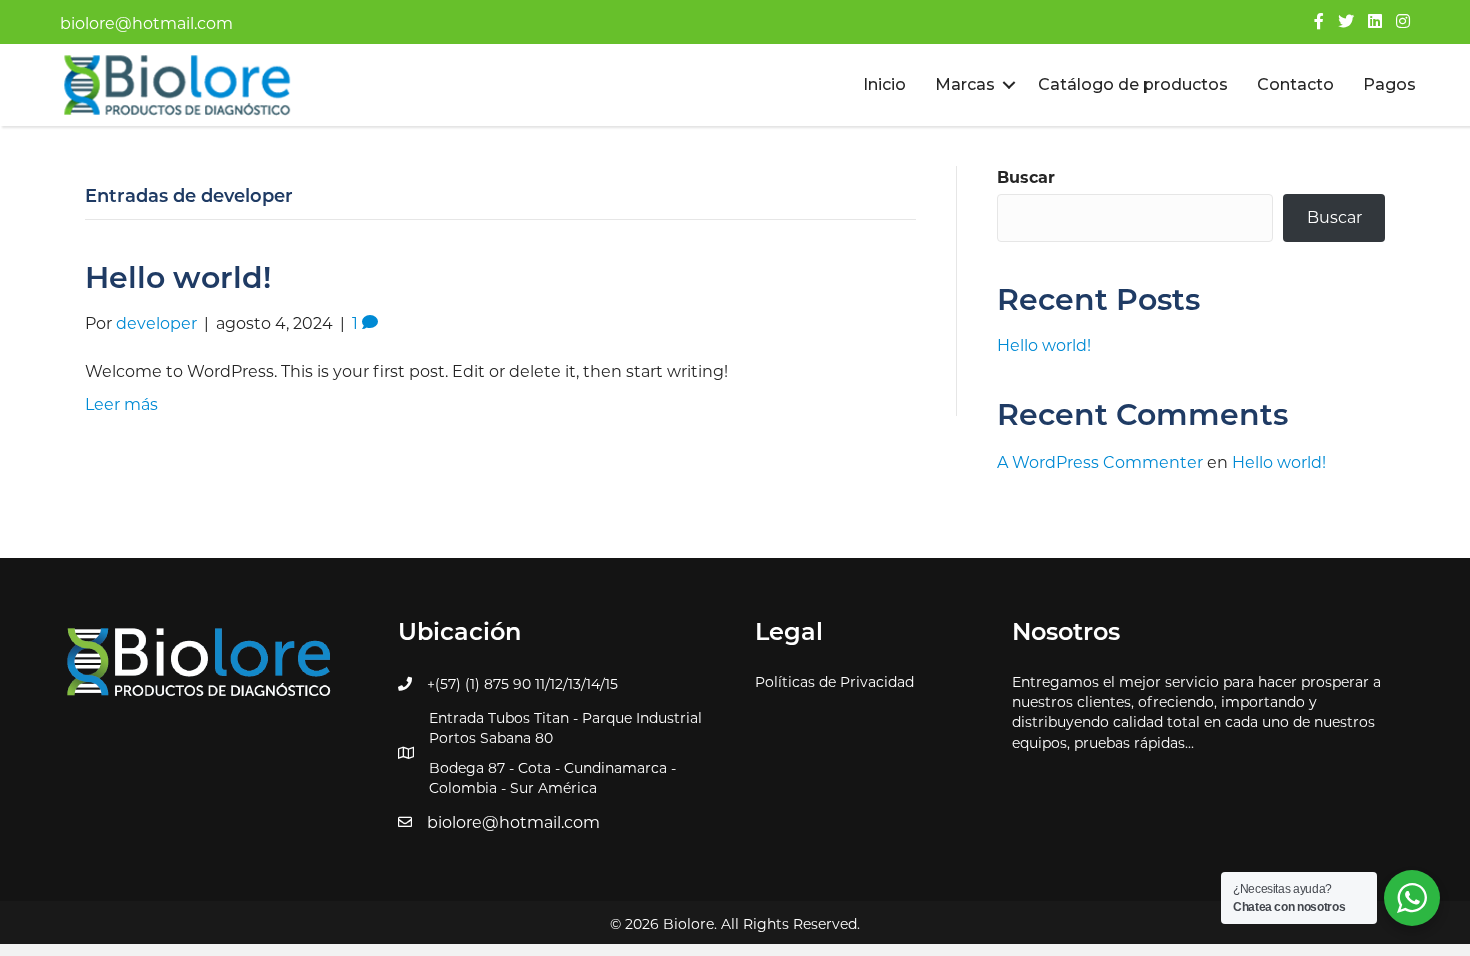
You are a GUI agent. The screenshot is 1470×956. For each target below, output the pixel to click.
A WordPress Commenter (1100, 462)
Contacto (1295, 84)
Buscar (1026, 177)
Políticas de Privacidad (834, 682)
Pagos (1389, 84)
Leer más (121, 404)
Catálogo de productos (1133, 84)
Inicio (884, 84)
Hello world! (178, 280)
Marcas (965, 84)
